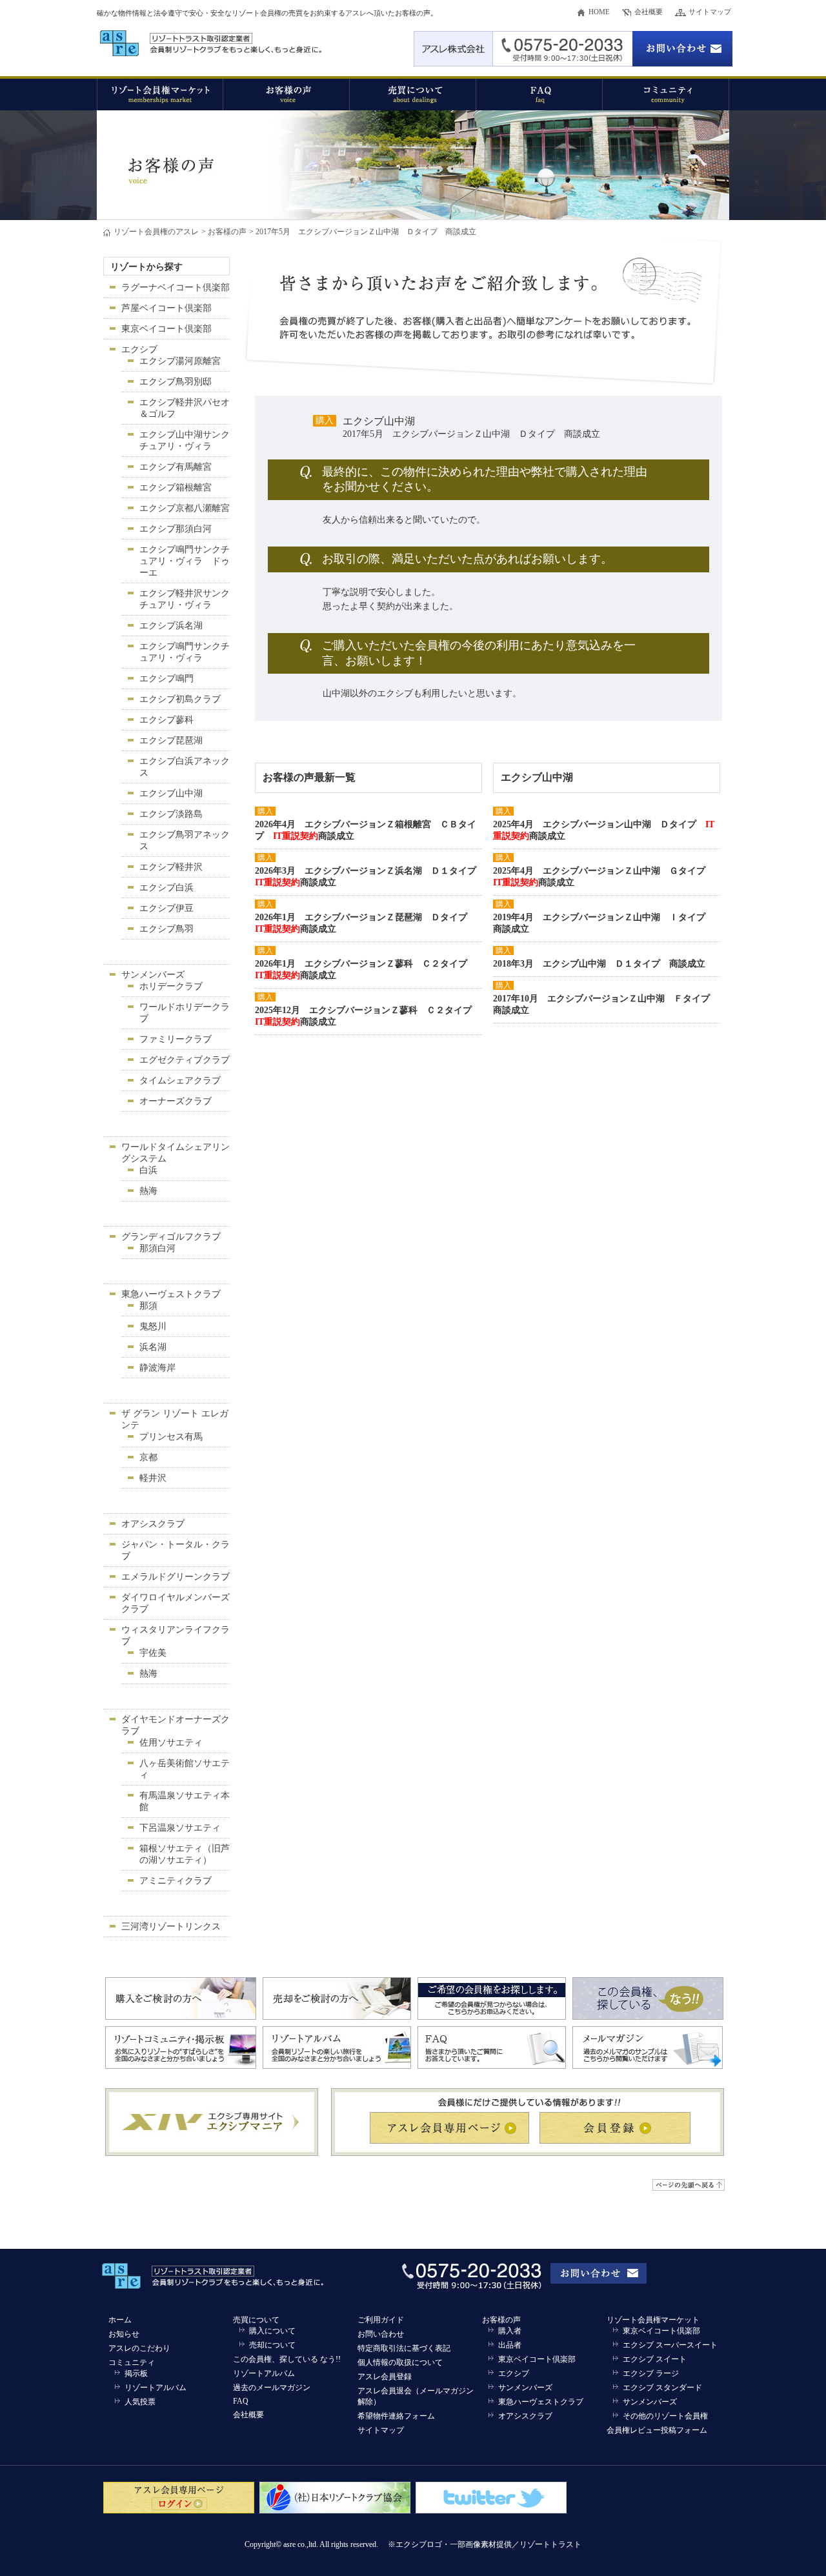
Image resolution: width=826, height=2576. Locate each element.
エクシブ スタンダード (662, 2388)
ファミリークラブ (176, 1039)
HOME (599, 12)
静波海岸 (157, 1368)
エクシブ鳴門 (166, 679)
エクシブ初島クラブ (180, 699)
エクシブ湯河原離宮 (180, 361)
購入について (272, 2331)
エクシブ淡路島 (171, 814)
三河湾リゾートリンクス (171, 1927)
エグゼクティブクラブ (185, 1060)
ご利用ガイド (381, 2320)
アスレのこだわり (139, 2348)
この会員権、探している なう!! (287, 2359)
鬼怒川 (153, 1326)
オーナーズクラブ (176, 1101)
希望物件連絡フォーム (396, 2416)
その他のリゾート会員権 (665, 2416)
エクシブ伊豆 (166, 908)
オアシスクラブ (153, 1524)
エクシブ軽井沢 (171, 867)
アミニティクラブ (176, 1881)
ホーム (120, 2320)
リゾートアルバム (156, 2388)
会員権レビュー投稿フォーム (657, 2430)
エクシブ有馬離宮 (176, 467)
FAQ (241, 2401)
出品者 (510, 2345)
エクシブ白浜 (166, 888)
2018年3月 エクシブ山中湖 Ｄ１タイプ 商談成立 (599, 964)
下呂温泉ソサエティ (180, 1828)
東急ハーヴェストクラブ (171, 1294)
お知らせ (124, 2334)
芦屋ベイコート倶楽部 (166, 308)
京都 (148, 1457)
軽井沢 (153, 1478)
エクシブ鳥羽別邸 (176, 382)
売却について (272, 2345)
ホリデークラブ (171, 986)
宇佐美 (153, 1653)
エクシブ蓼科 (166, 720)
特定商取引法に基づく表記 (404, 2348)
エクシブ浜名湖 (171, 626)
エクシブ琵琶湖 (171, 740)
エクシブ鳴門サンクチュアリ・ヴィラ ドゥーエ (185, 561)
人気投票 (140, 2402)
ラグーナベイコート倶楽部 (176, 287)
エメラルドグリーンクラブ (176, 1577)
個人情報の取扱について (400, 2362)
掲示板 (136, 2373)
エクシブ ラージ (651, 2373)
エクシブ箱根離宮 (176, 488)
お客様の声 (227, 232)
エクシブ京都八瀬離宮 (185, 508)
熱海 (148, 1191)
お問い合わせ (381, 2334)
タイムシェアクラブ (180, 1081)
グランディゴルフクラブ (171, 1237)
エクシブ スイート (655, 2359)
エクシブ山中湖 (171, 793)
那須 (148, 1306)
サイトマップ (710, 12)
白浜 (148, 1170)
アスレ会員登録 (385, 2377)
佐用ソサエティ (171, 1743)
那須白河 (157, 1248)
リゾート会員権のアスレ (156, 232)
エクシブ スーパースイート (670, 2345)
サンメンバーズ (153, 975)
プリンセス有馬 (171, 1437)
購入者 (510, 2331)
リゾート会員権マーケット (653, 2320)
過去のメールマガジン (272, 2388)
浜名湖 (153, 1347)
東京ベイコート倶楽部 (166, 329)
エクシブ (139, 349)
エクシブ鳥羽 (166, 929)
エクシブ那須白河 (176, 529)
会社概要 (649, 12)
